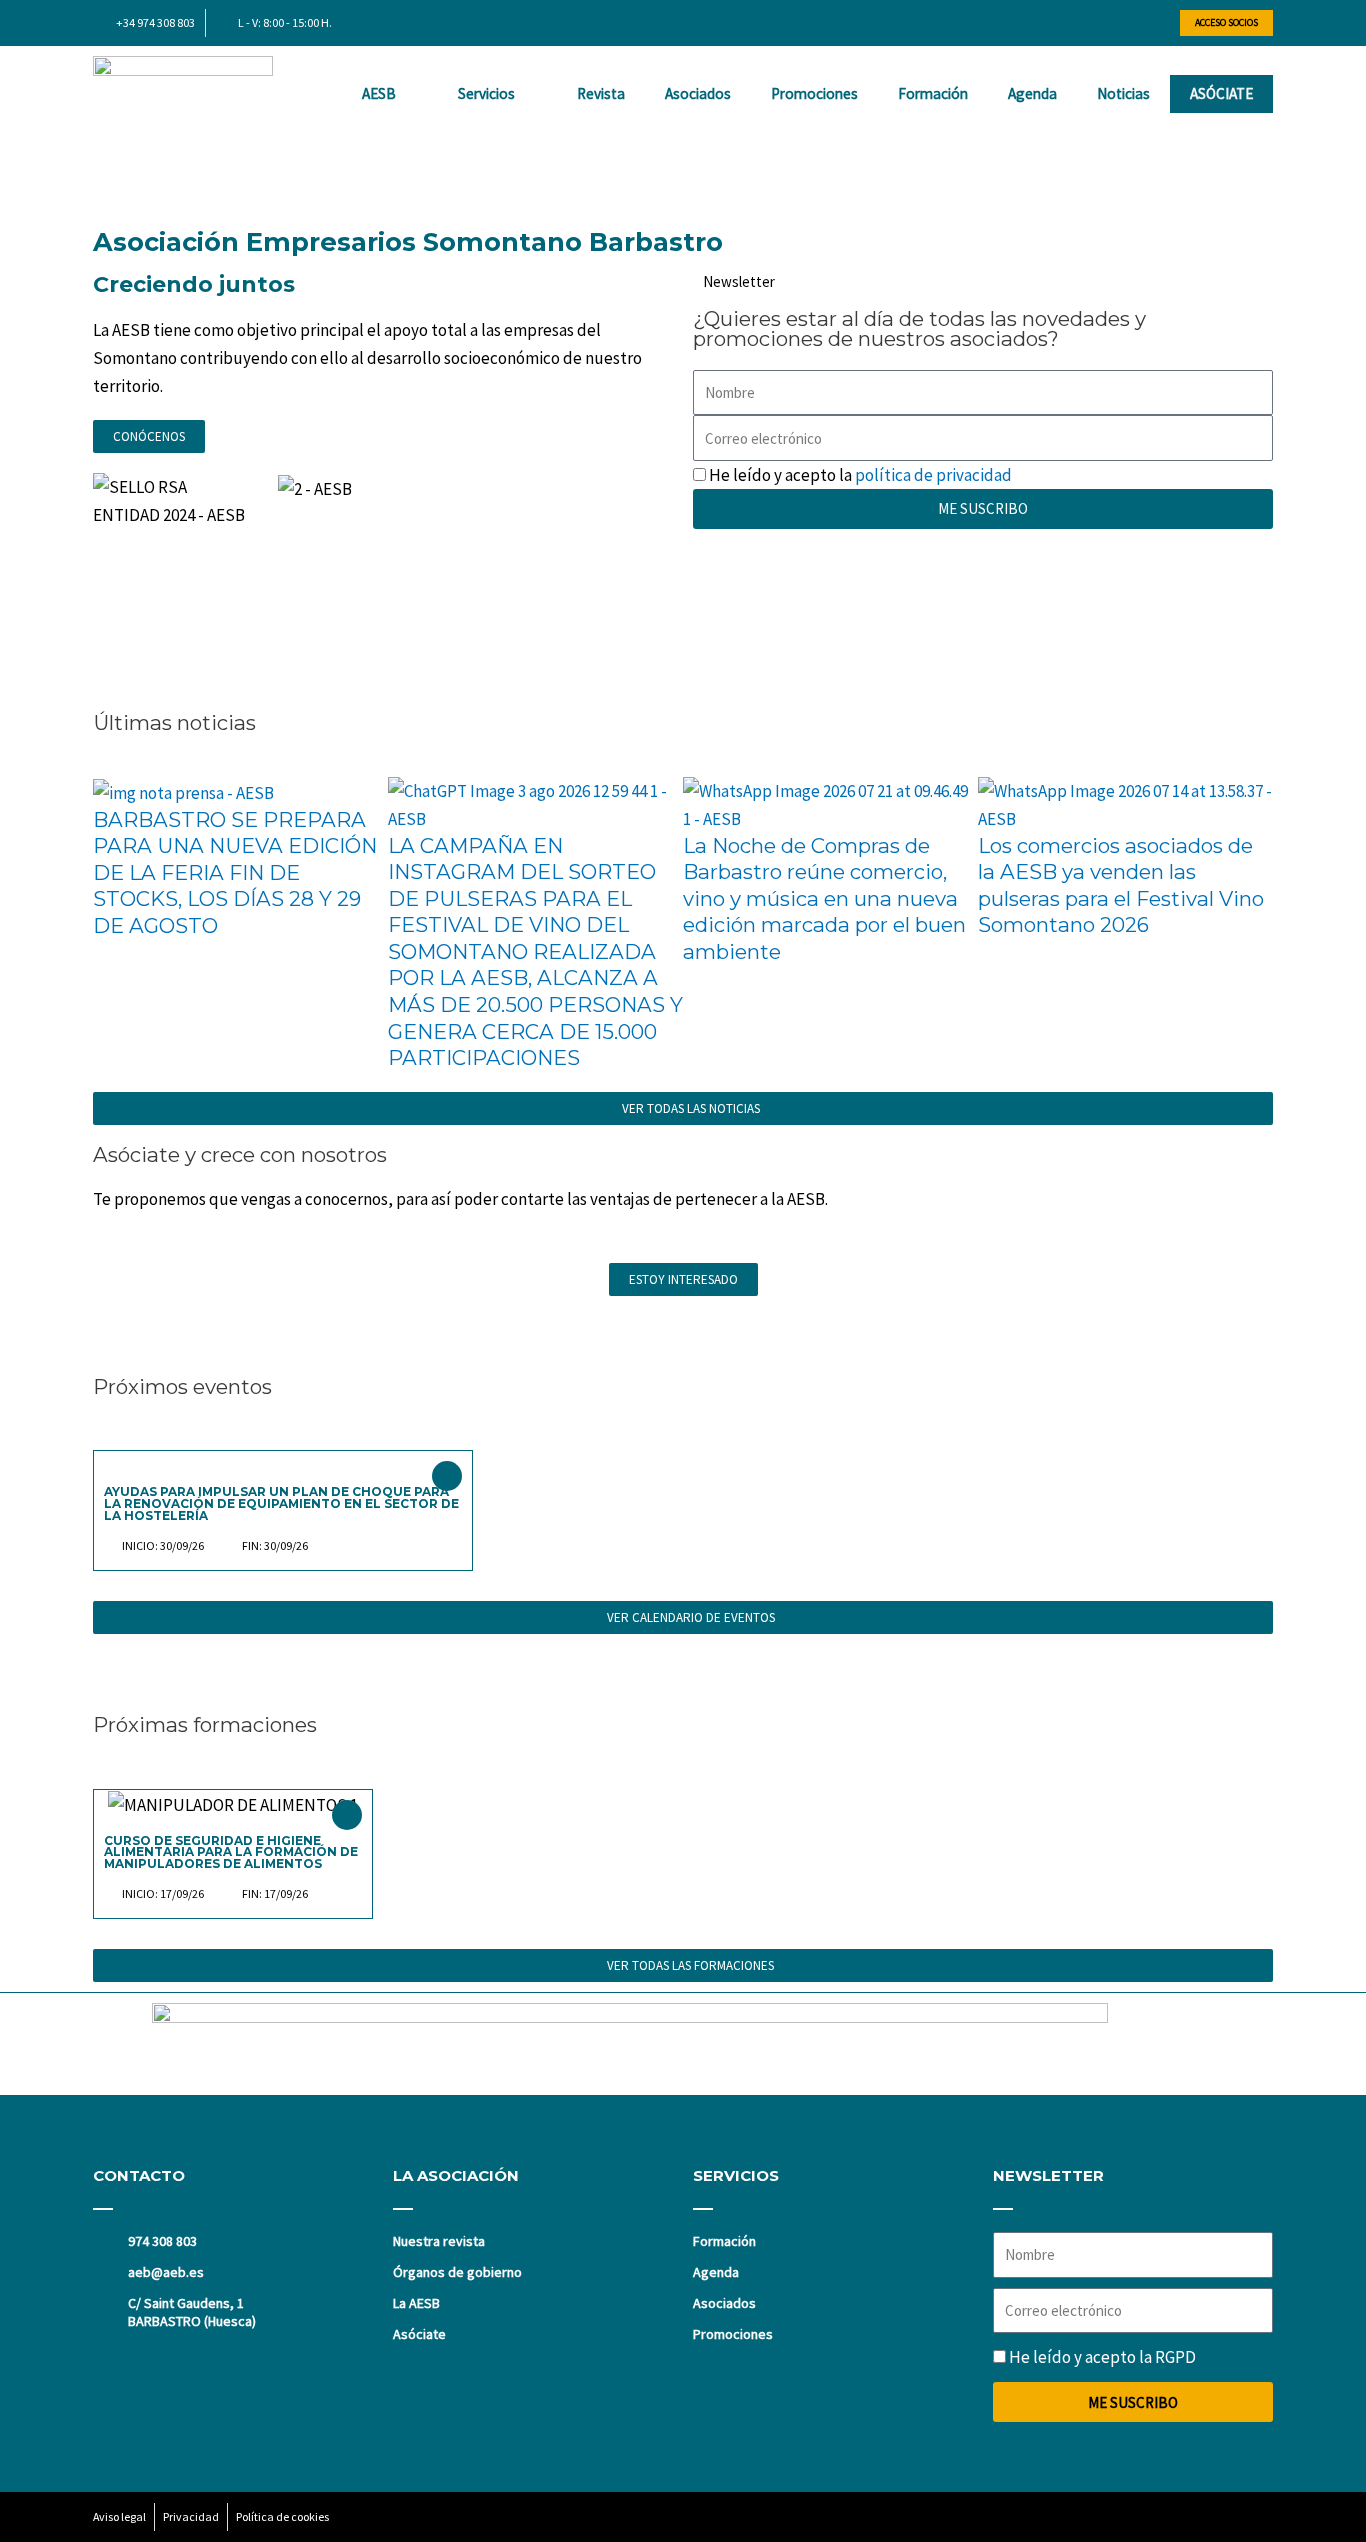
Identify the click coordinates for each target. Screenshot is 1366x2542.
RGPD (1175, 2357)
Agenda (1032, 93)
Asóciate (1221, 93)
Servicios (486, 93)
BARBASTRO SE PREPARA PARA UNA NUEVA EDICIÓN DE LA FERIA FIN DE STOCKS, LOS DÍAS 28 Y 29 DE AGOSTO (235, 872)
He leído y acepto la (860, 475)
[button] (683, 166)
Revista (601, 93)
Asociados (698, 93)
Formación (933, 93)
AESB (379, 93)
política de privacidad (933, 475)
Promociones (814, 93)
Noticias (1123, 93)
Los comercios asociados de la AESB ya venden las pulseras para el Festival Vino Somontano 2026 (1121, 885)
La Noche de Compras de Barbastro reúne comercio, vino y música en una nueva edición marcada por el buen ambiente (824, 898)
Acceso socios (1226, 22)
